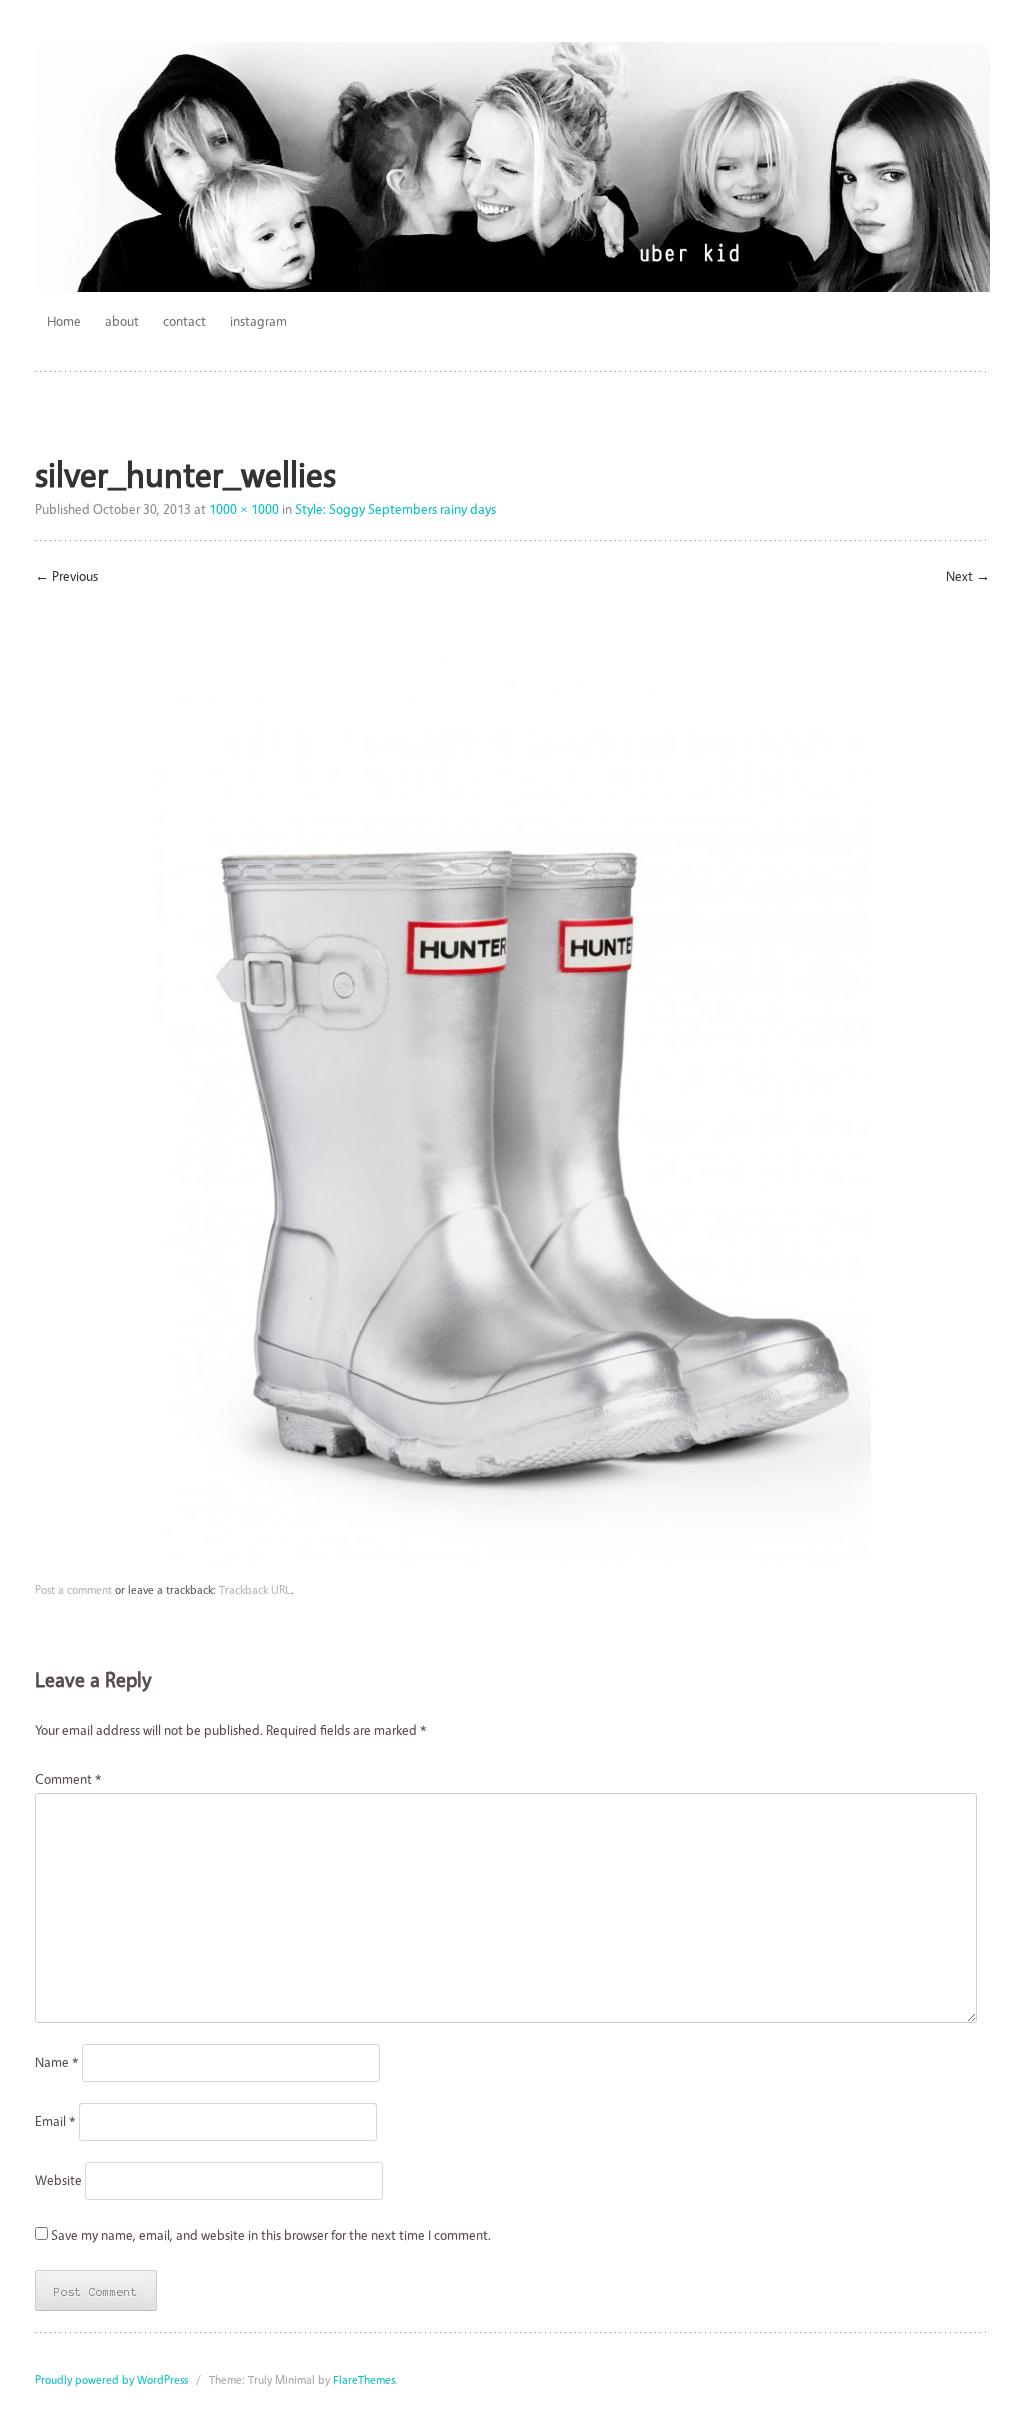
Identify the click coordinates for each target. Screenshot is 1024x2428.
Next (968, 575)
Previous (66, 575)
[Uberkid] (512, 167)
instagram (258, 320)
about (122, 320)
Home (64, 320)
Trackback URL (255, 1589)
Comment (68, 1778)
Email (55, 2120)
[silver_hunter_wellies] (512, 1560)
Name (57, 2061)
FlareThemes (364, 2379)
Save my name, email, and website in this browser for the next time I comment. (271, 2234)
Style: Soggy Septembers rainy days (395, 508)
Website (58, 2179)
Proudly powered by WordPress (111, 2379)
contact (184, 320)
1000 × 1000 (244, 508)
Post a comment (73, 1589)
